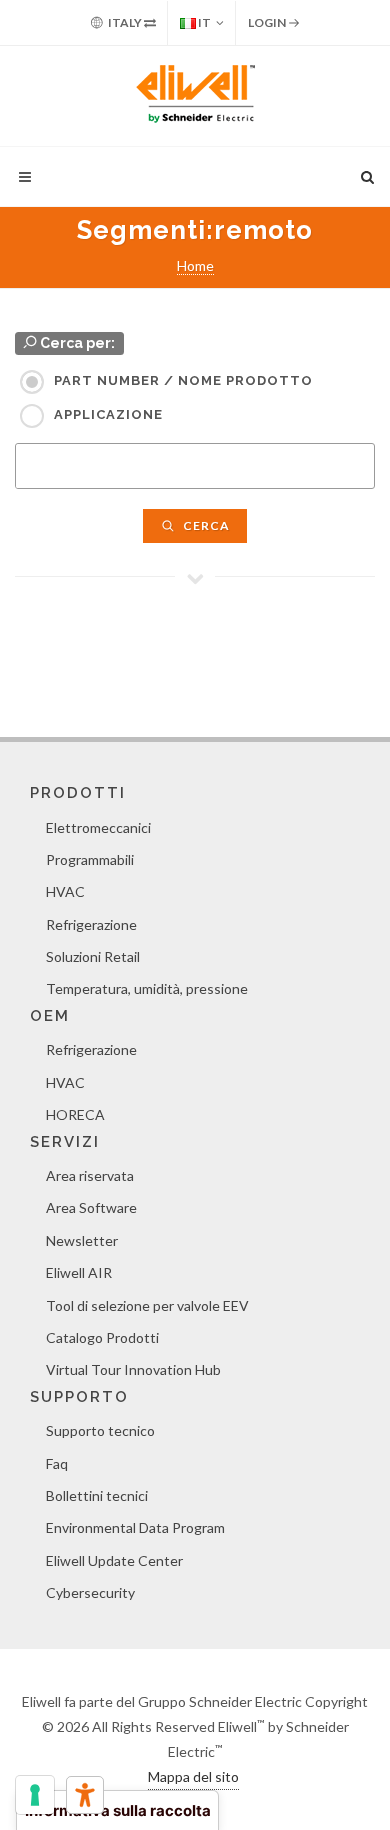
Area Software (91, 1207)
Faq (57, 1463)
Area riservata (90, 1175)
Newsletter (82, 1240)
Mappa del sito (193, 1776)
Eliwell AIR (79, 1272)
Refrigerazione (91, 924)
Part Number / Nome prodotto (183, 380)
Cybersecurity (90, 1592)
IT (203, 22)
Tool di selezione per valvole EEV (147, 1305)
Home (195, 265)
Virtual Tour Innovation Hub (133, 1369)
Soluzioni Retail (93, 956)
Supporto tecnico (100, 1430)
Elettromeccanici (98, 827)
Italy (125, 22)
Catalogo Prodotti (102, 1337)
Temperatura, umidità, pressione (147, 988)
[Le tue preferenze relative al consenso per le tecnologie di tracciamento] (35, 1795)
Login (268, 22)
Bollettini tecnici (97, 1495)
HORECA (75, 1114)
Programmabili (90, 859)
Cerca (205, 525)
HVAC (65, 891)
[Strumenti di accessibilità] (85, 1795)
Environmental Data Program (135, 1527)
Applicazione (108, 414)
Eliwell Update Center (114, 1560)
